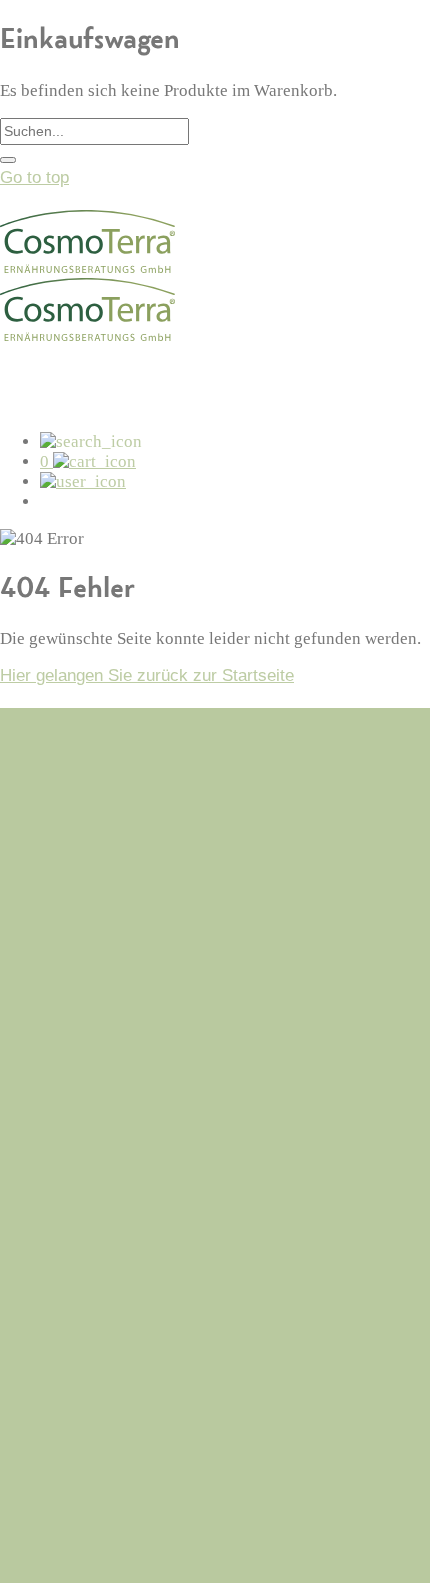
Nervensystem (94, 1382)
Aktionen (72, 1433)
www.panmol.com (63, 1536)
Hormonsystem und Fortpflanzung (166, 1331)
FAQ (56, 1046)
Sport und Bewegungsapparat (149, 1356)
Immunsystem (93, 1229)
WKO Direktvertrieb (72, 1556)
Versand (70, 1072)
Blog (56, 1021)
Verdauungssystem (111, 1280)
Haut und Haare (98, 1407)
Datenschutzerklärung (122, 1097)
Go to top (34, 177)
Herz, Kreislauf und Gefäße (142, 1305)
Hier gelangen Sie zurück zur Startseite (147, 675)
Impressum (82, 1123)
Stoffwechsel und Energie (135, 1254)
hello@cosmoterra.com (82, 856)
